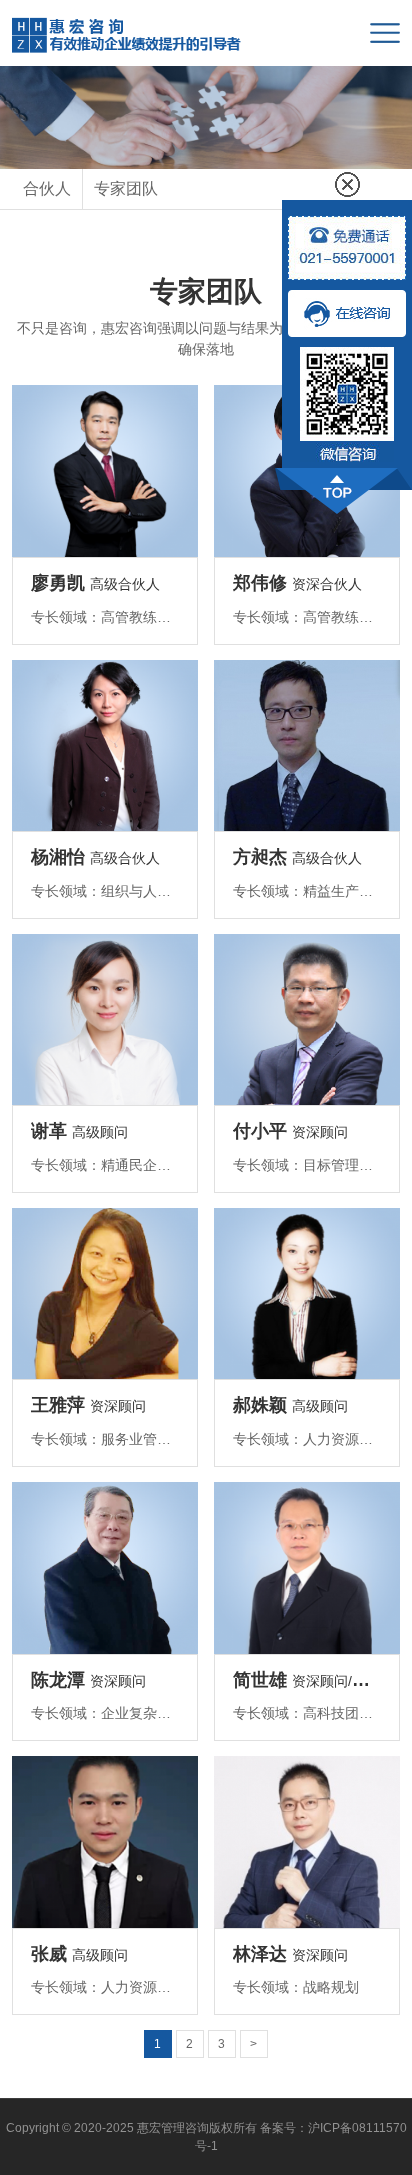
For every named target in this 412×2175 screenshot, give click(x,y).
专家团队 (126, 188)
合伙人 (47, 188)
